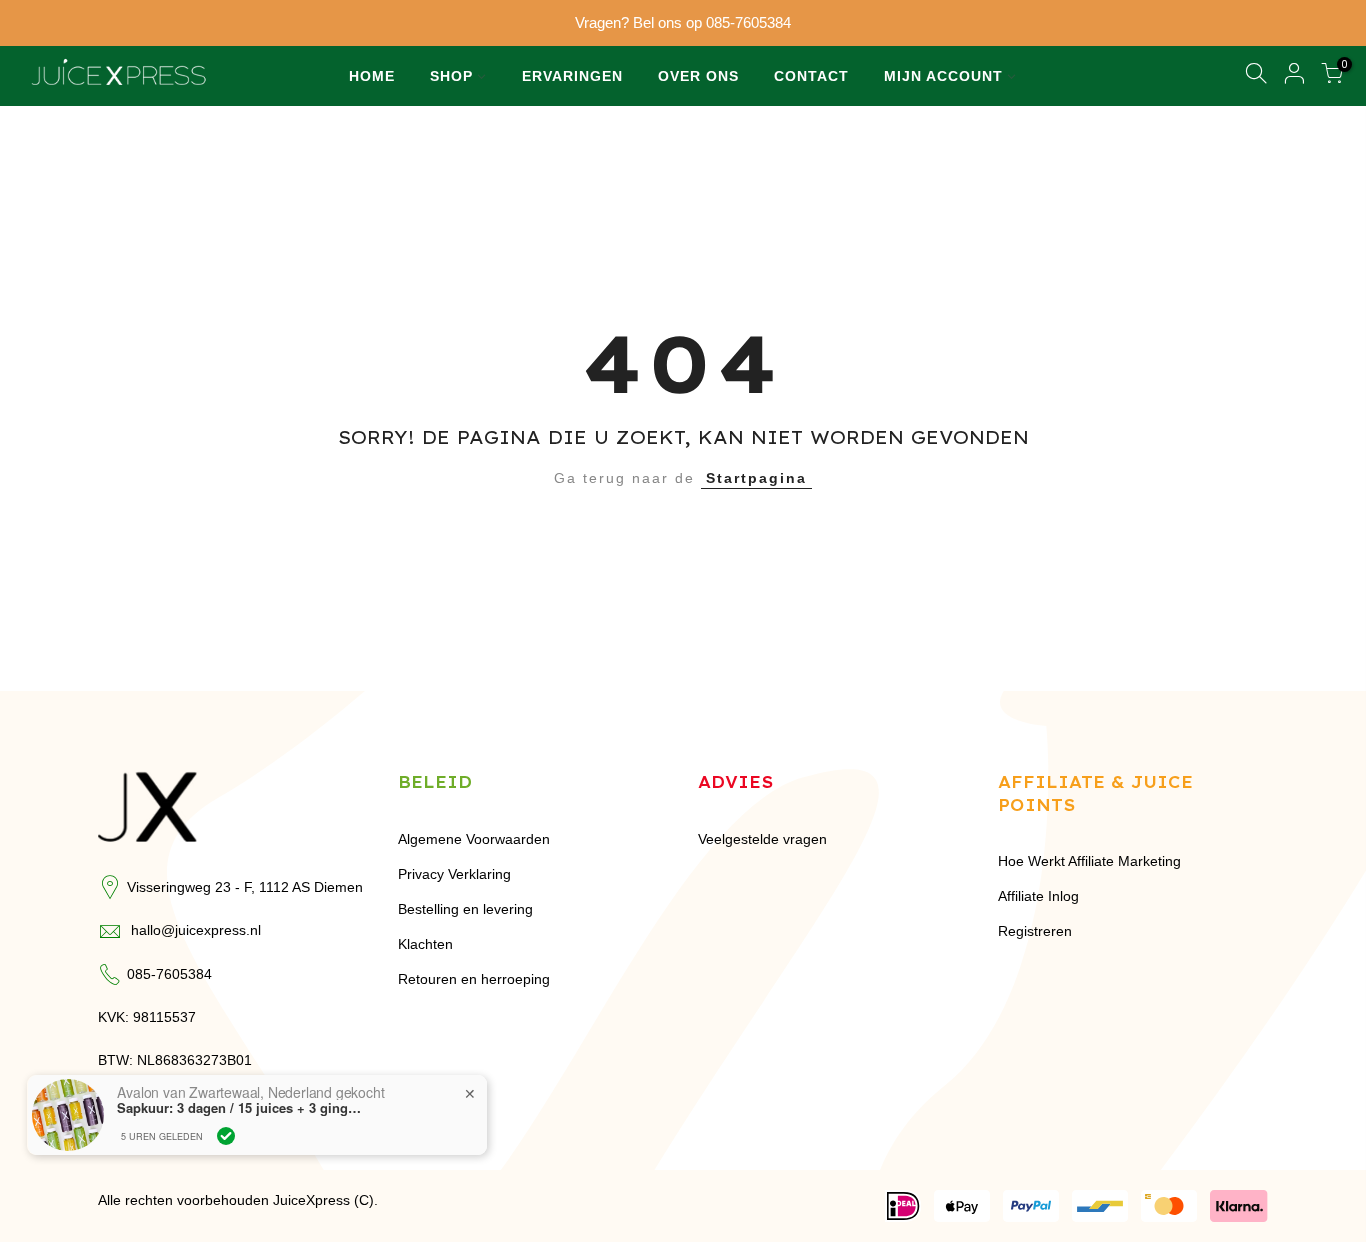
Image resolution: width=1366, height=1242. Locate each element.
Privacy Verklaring (454, 874)
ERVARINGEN (572, 76)
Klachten (425, 944)
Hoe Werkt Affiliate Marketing (1089, 861)
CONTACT (811, 76)
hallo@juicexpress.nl (196, 930)
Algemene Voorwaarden (474, 839)
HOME (372, 76)
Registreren (1035, 931)
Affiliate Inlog (1038, 896)
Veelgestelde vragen (762, 839)
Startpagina (756, 478)
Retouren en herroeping (474, 979)
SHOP (451, 76)
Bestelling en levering (465, 909)
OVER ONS (698, 76)
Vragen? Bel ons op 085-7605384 (683, 22)
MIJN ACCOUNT (943, 76)
